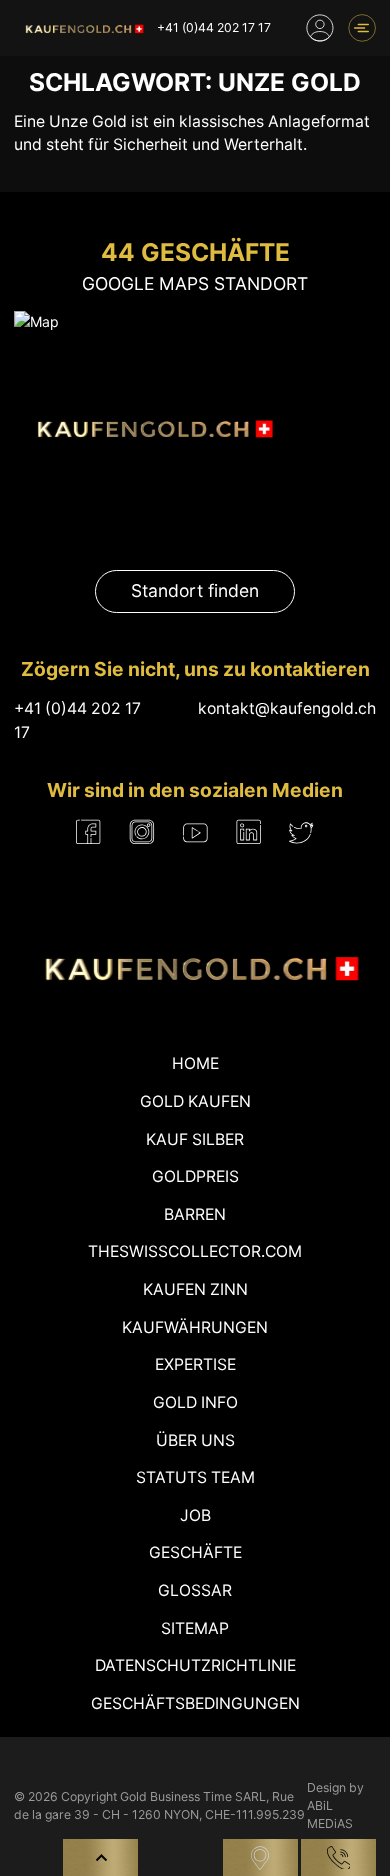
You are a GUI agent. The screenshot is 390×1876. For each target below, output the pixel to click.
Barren (195, 1214)
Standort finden (195, 590)
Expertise (195, 1364)
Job (195, 1515)
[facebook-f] (88, 832)
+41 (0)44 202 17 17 (214, 27)
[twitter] (301, 832)
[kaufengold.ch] (82, 28)
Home (195, 1063)
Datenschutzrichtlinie (195, 1665)
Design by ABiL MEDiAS (335, 1806)
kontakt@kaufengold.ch (287, 708)
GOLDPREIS (195, 1176)
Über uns (195, 1440)
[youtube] (195, 832)
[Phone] (338, 1857)
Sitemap (195, 1628)
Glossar (195, 1590)
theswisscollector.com (195, 1251)
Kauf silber (195, 1139)
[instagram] (142, 832)
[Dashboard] (320, 28)
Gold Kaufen (195, 1101)
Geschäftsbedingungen (195, 1703)
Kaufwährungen (195, 1327)
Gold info (195, 1402)
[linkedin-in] (248, 832)
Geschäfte (195, 1552)
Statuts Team (195, 1477)
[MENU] (362, 28)
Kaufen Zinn (195, 1289)
